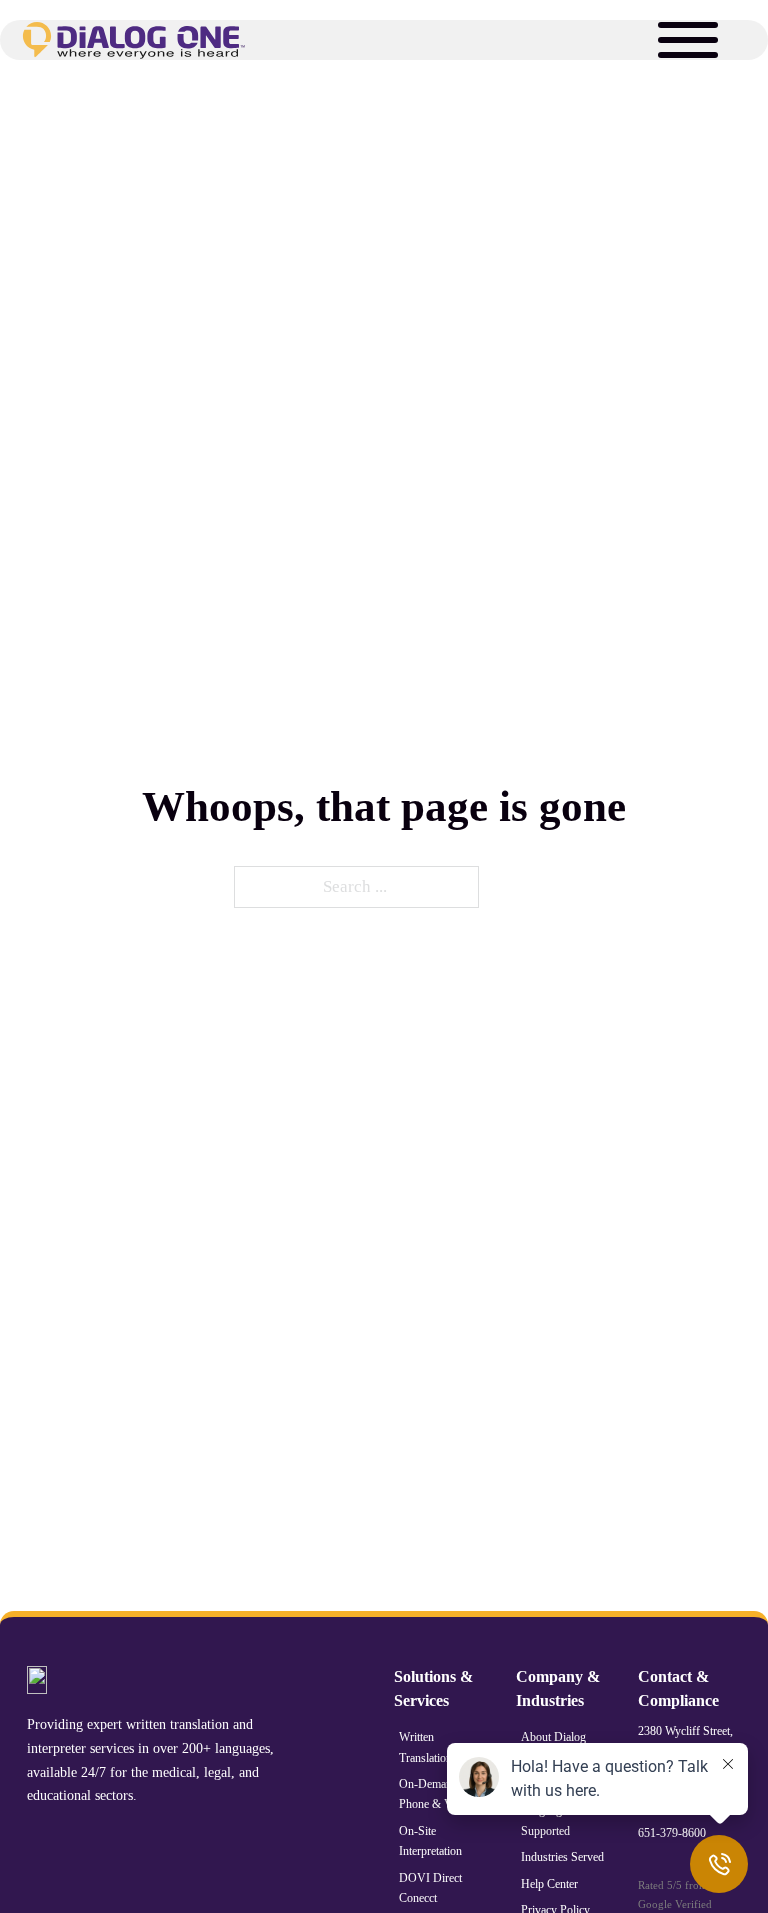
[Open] (688, 40)
